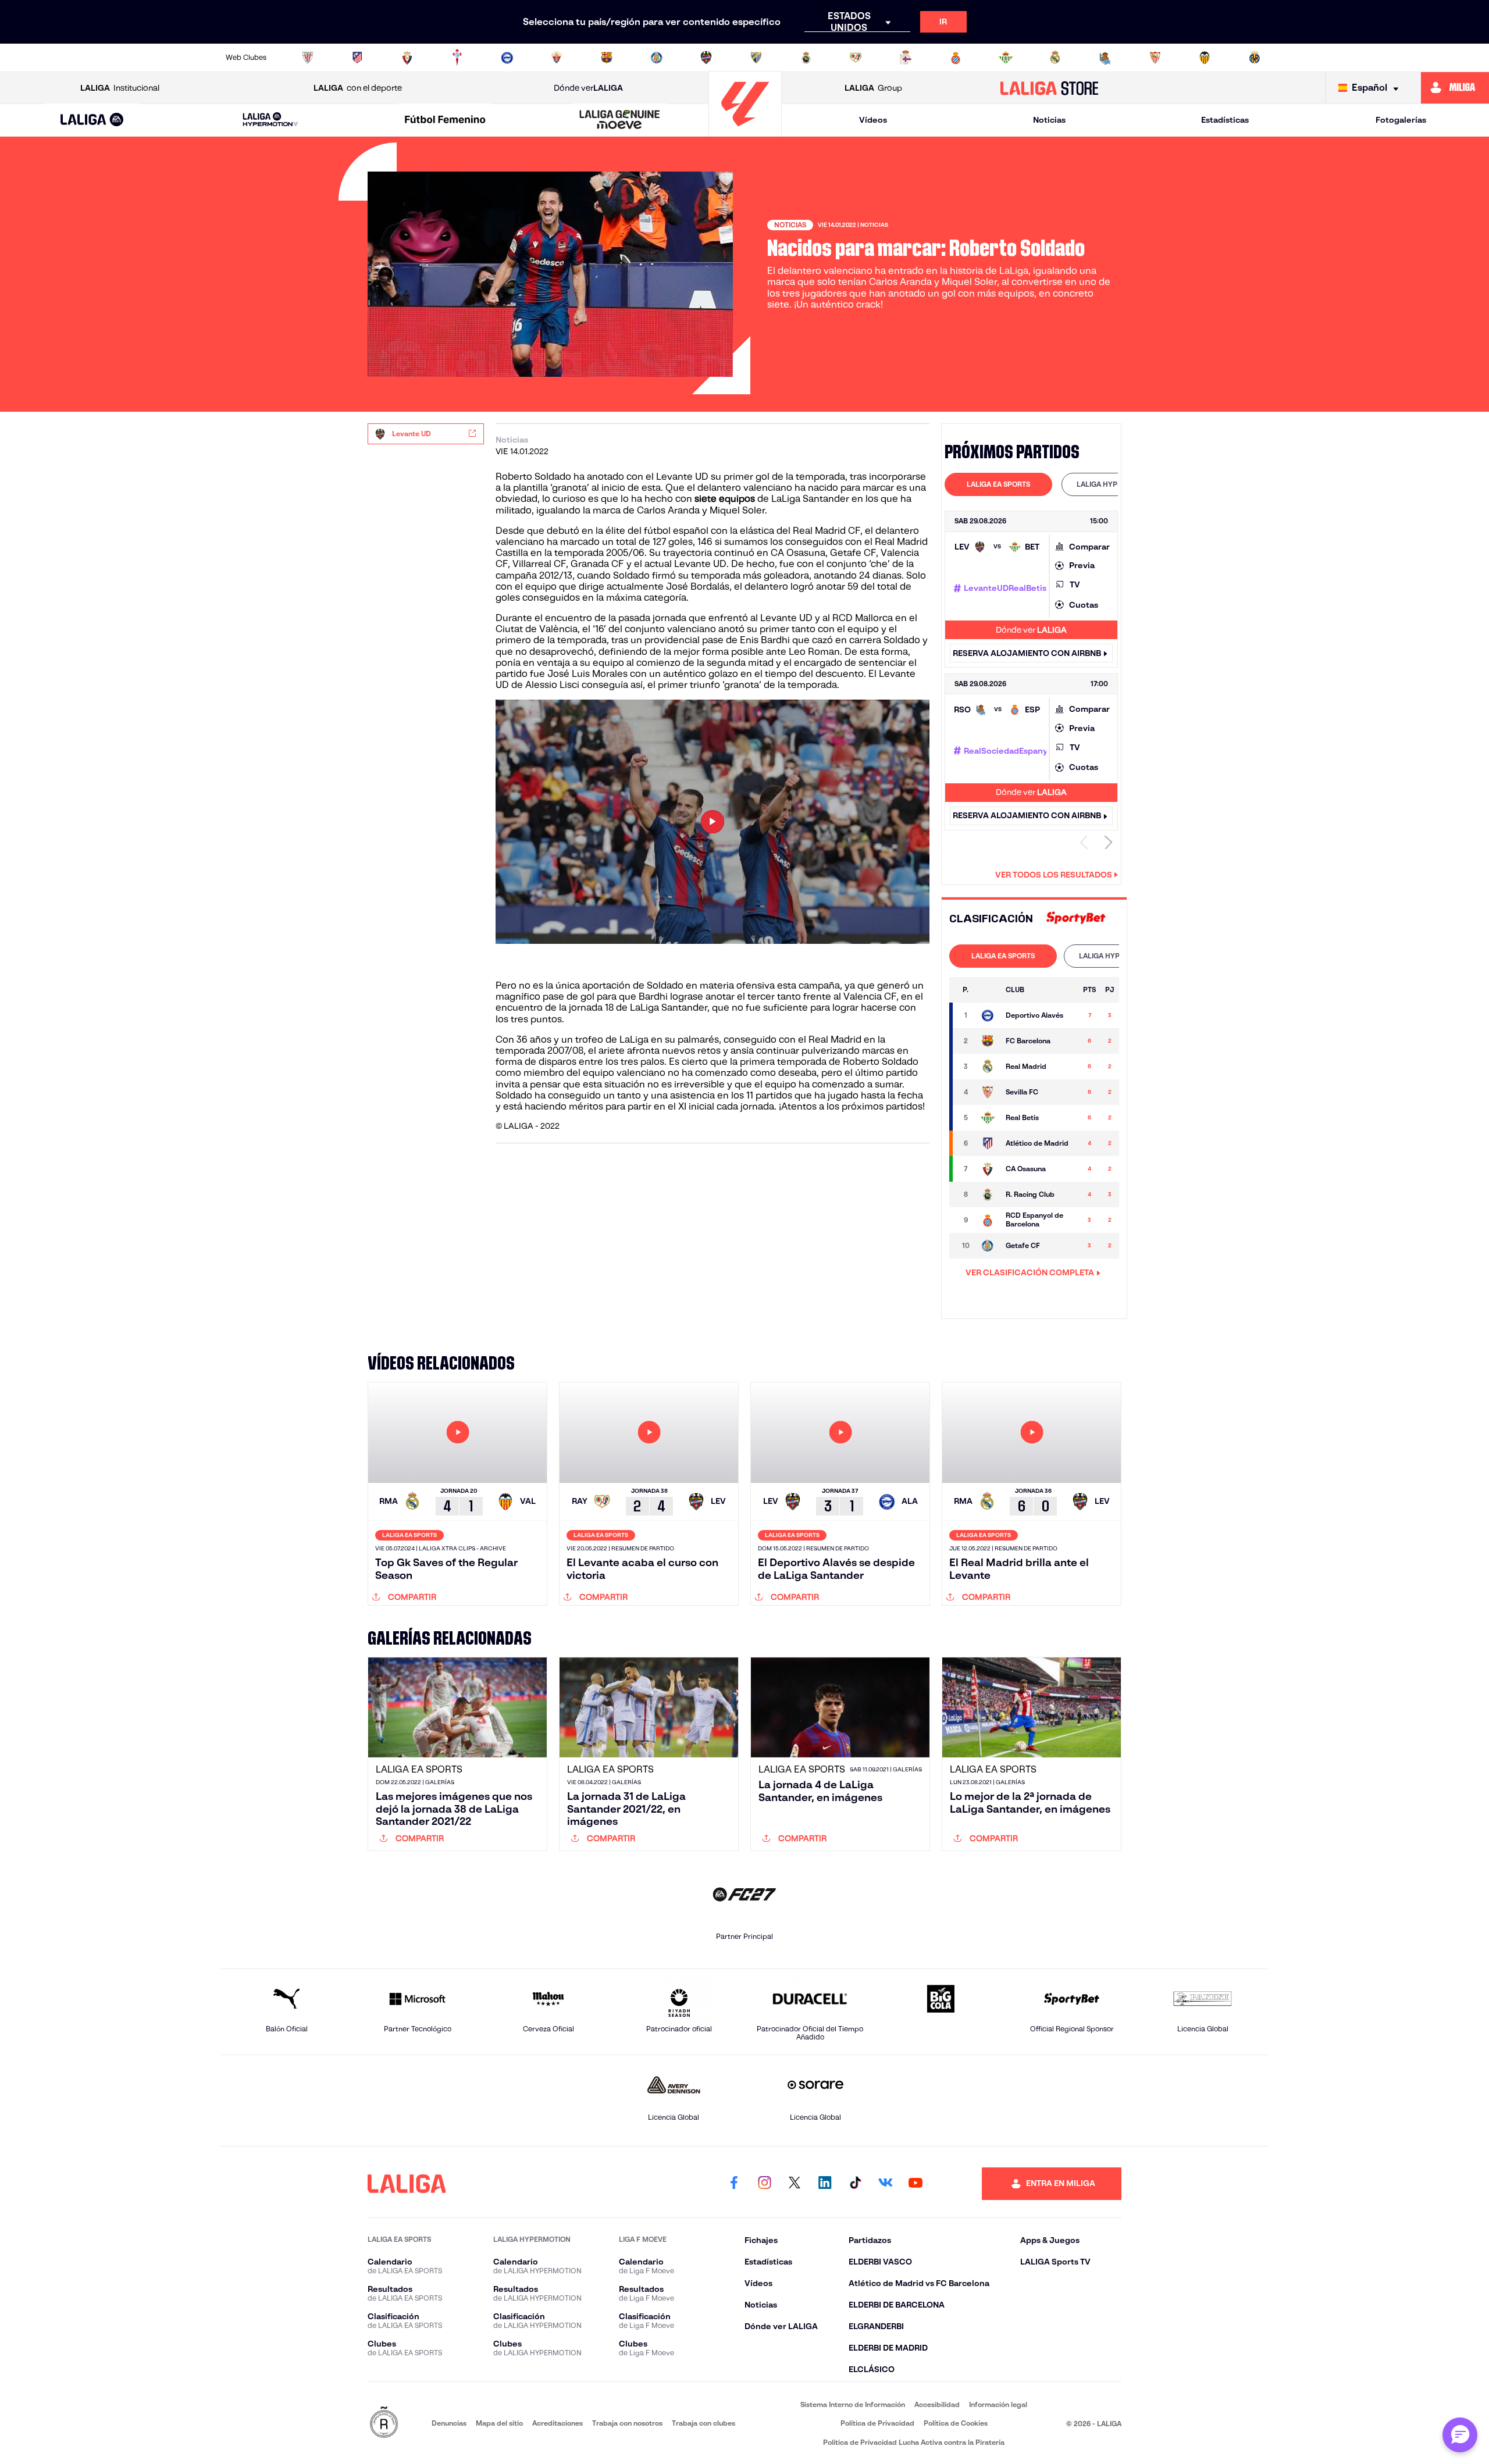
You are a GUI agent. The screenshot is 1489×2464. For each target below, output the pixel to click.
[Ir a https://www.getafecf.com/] (657, 58)
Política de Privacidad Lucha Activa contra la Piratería (914, 2442)
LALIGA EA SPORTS (998, 484)
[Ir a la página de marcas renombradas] (384, 2423)
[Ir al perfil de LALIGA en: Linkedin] (825, 2184)
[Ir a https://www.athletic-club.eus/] (308, 58)
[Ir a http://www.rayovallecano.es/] (856, 58)
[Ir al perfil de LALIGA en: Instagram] (764, 2184)
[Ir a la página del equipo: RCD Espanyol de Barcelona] (988, 1220)
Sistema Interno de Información (853, 2404)
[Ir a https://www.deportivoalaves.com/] (507, 58)
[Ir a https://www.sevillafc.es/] (1155, 58)
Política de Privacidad (877, 2423)
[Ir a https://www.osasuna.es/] (407, 58)
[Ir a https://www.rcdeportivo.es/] (906, 58)
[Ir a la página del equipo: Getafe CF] (988, 1246)
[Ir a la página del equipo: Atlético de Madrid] (988, 1143)
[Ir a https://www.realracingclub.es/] (806, 58)
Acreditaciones (558, 2423)
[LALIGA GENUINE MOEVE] (620, 120)
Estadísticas (1225, 120)
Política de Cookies (956, 2423)
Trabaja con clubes (703, 2423)
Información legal (998, 2404)
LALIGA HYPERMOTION (1115, 484)
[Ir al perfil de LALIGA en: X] (795, 2184)
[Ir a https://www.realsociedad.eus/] (1105, 58)
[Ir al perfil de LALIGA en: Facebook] (734, 2184)
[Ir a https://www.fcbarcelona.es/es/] (607, 58)
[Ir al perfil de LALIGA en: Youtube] (916, 2184)
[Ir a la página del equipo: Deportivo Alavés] (988, 1015)
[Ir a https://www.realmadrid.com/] (1055, 58)
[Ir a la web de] (1076, 919)
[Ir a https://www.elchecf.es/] (557, 58)
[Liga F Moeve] (445, 120)
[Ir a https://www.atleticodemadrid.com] (357, 58)
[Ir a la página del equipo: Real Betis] (988, 1118)
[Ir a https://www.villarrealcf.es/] (1255, 58)
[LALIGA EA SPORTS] (92, 120)
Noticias (1049, 120)
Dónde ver (588, 88)
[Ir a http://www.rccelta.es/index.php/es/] (457, 58)
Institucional (120, 88)
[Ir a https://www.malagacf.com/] (756, 58)
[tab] (998, 484)
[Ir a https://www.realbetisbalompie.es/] (1006, 58)
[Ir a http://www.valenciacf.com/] (1205, 58)
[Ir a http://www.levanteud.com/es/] (706, 58)
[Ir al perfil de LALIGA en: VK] (885, 2184)
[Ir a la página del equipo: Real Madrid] (988, 1067)
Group (873, 88)
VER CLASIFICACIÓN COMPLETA (1030, 1272)
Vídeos (873, 120)
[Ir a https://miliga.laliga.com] (1455, 88)
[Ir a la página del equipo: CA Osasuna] (988, 1169)
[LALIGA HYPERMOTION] (270, 120)
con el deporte (358, 88)
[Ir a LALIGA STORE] (1050, 88)
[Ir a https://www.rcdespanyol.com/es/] (956, 58)
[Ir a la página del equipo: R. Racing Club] (988, 1194)
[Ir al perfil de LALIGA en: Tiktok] (855, 2184)
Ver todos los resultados (1054, 875)
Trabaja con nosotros (627, 2423)
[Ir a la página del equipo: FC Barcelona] (988, 1041)
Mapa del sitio (499, 2423)
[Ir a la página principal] (745, 131)
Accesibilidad (937, 2404)
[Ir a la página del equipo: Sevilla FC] (988, 1092)
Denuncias (449, 2423)
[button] (92, 120)
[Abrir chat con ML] (1460, 2435)
